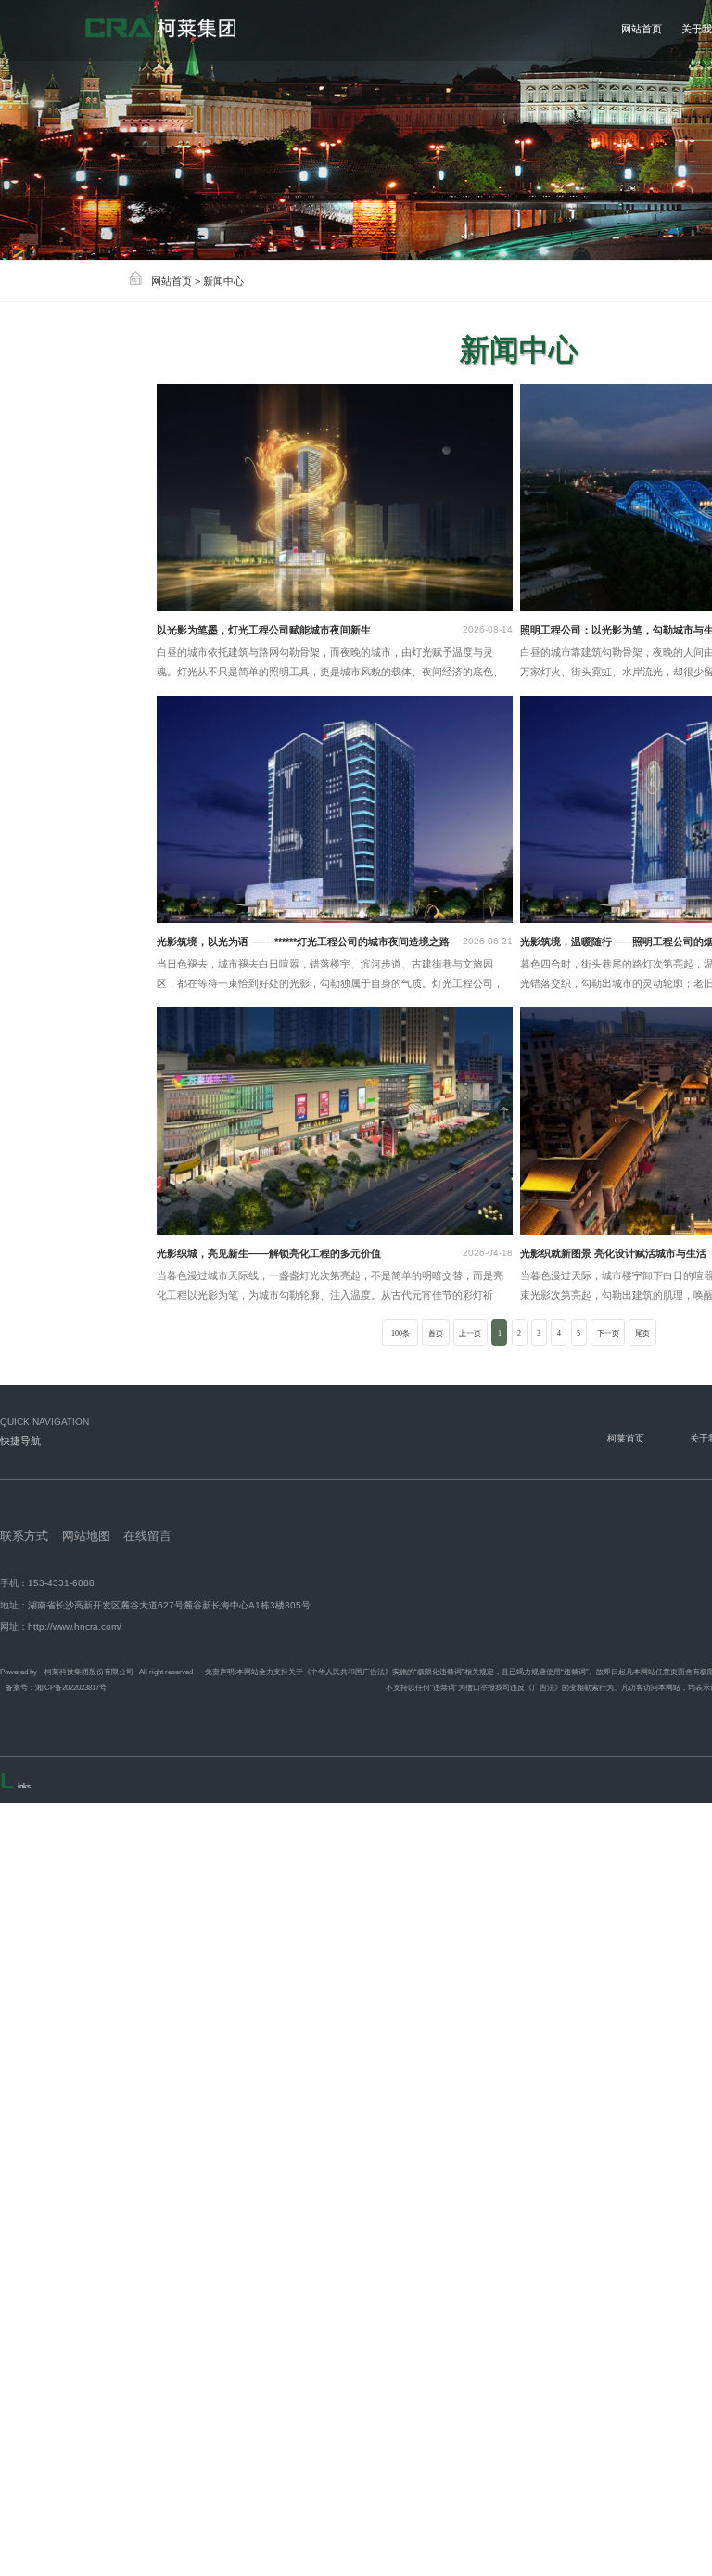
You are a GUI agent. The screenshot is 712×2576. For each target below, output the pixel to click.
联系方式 (24, 1536)
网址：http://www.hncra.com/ (61, 1627)
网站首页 (172, 281)
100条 (400, 1333)
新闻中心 (223, 281)
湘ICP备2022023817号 (71, 1687)
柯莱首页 (626, 1438)
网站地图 (86, 1536)
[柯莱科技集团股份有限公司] (195, 30)
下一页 (608, 1333)
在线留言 (147, 1536)
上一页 (470, 1333)
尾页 (642, 1333)
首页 (436, 1333)
